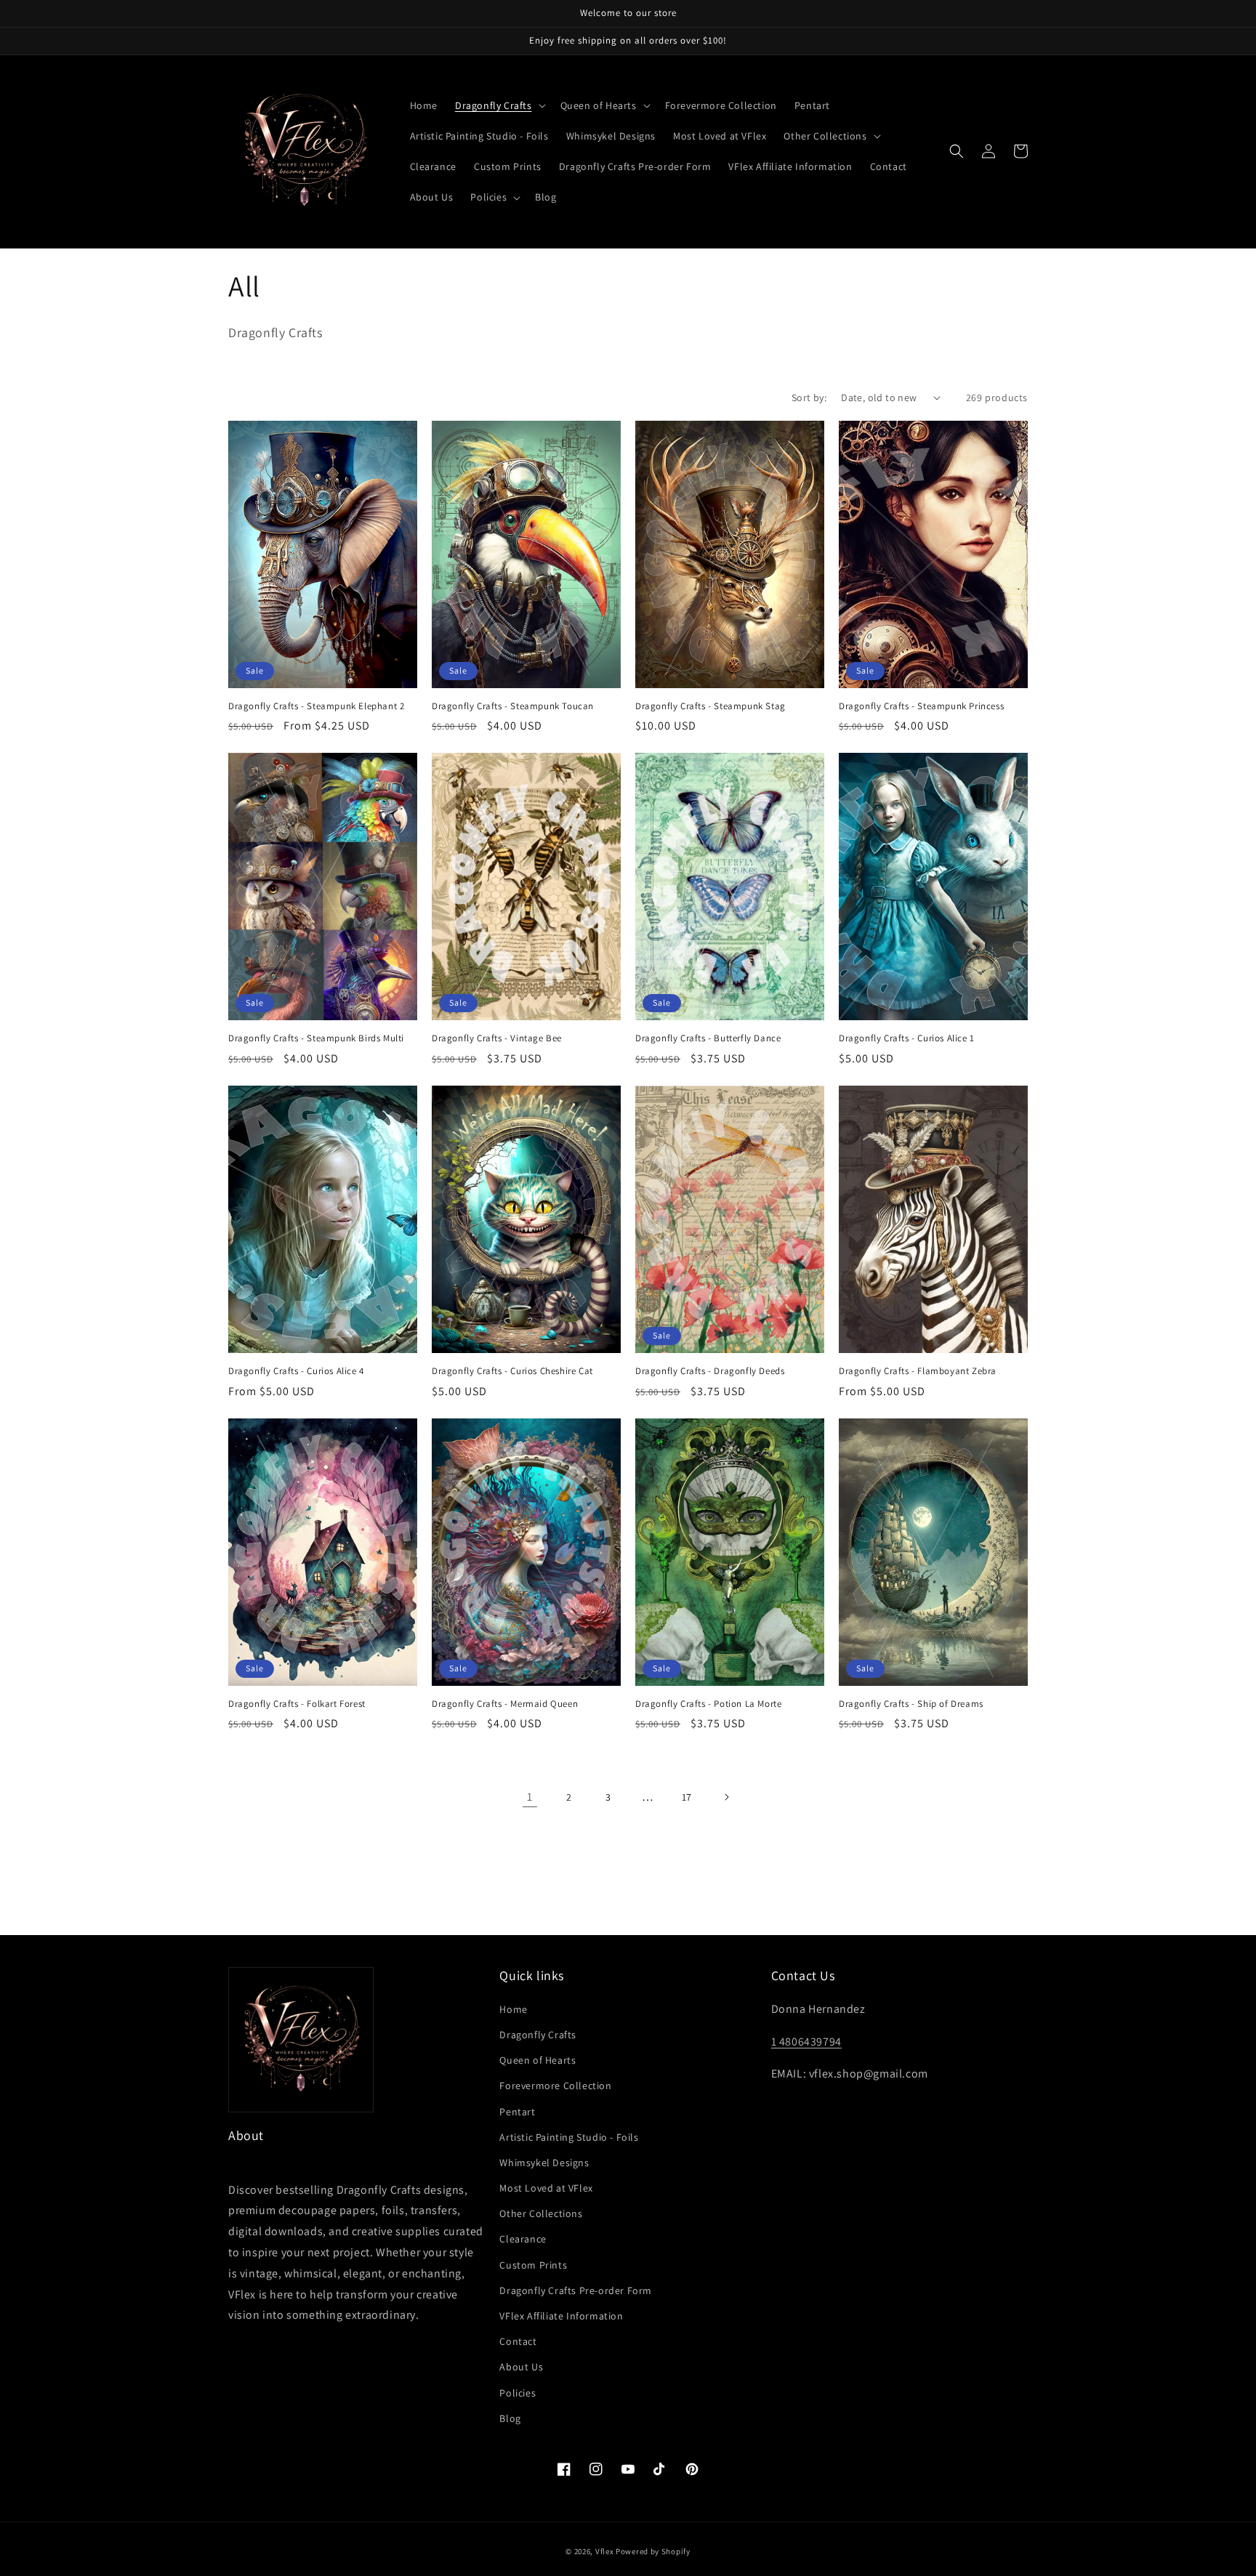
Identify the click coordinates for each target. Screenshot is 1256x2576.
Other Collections (541, 2213)
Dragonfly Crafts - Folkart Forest (297, 1704)
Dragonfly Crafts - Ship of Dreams (911, 1704)
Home (513, 2009)
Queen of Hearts (538, 2060)
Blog (510, 2418)
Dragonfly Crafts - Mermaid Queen (505, 1704)
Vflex (605, 2551)
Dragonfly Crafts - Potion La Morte (708, 1704)
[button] (499, 105)
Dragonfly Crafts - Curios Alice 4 (296, 1371)
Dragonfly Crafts (538, 2035)
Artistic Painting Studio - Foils (569, 2137)
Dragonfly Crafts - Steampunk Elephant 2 (316, 706)
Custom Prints (533, 2265)
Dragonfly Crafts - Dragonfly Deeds (710, 1371)
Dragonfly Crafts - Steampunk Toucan (513, 706)
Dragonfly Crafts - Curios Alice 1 (907, 1038)
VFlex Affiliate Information (561, 2316)
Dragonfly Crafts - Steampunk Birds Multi (316, 1038)
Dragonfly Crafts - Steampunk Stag (710, 706)
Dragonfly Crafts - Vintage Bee (497, 1038)
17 (687, 1797)
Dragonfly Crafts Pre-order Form (576, 2290)
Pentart (517, 2112)
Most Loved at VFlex (546, 2188)
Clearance (523, 2239)
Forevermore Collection (555, 2086)
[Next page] (726, 1797)
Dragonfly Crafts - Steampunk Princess (921, 706)
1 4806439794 (806, 2042)
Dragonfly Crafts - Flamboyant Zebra (918, 1371)
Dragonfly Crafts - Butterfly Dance (708, 1038)
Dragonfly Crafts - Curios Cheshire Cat (512, 1371)
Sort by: (809, 397)
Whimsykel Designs (544, 2163)
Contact (518, 2341)
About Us (521, 2367)
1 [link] (530, 1797)
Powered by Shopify (653, 2551)
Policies (518, 2393)
